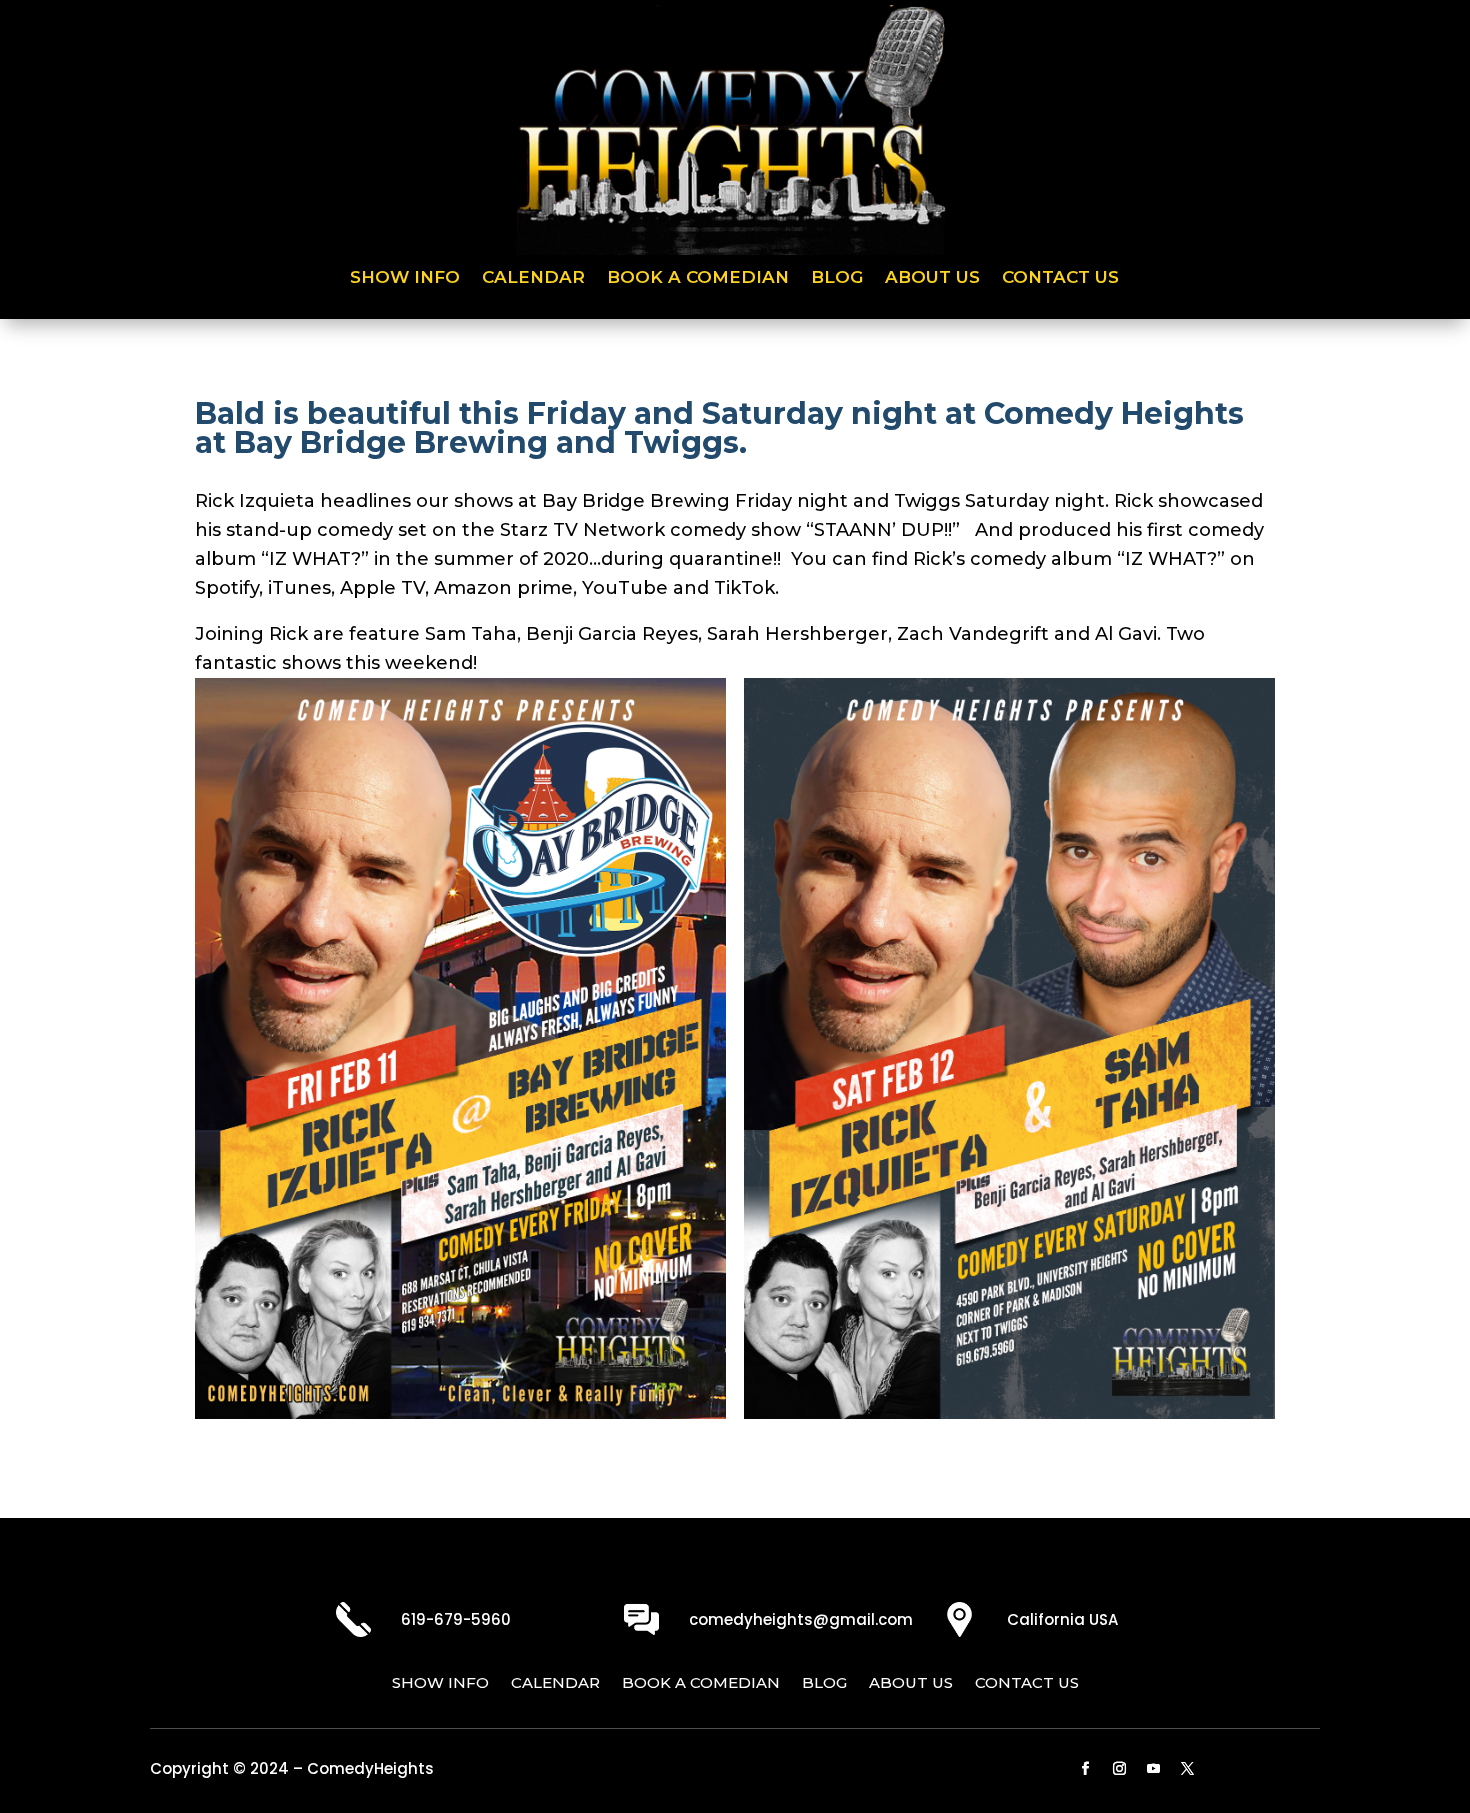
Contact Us (1060, 278)
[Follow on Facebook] (1086, 1769)
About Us (932, 278)
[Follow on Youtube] (1154, 1769)
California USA (1062, 1619)
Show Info (405, 278)
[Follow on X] (1188, 1769)
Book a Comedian (698, 278)
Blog (837, 278)
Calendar (533, 278)
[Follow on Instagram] (1120, 1769)
